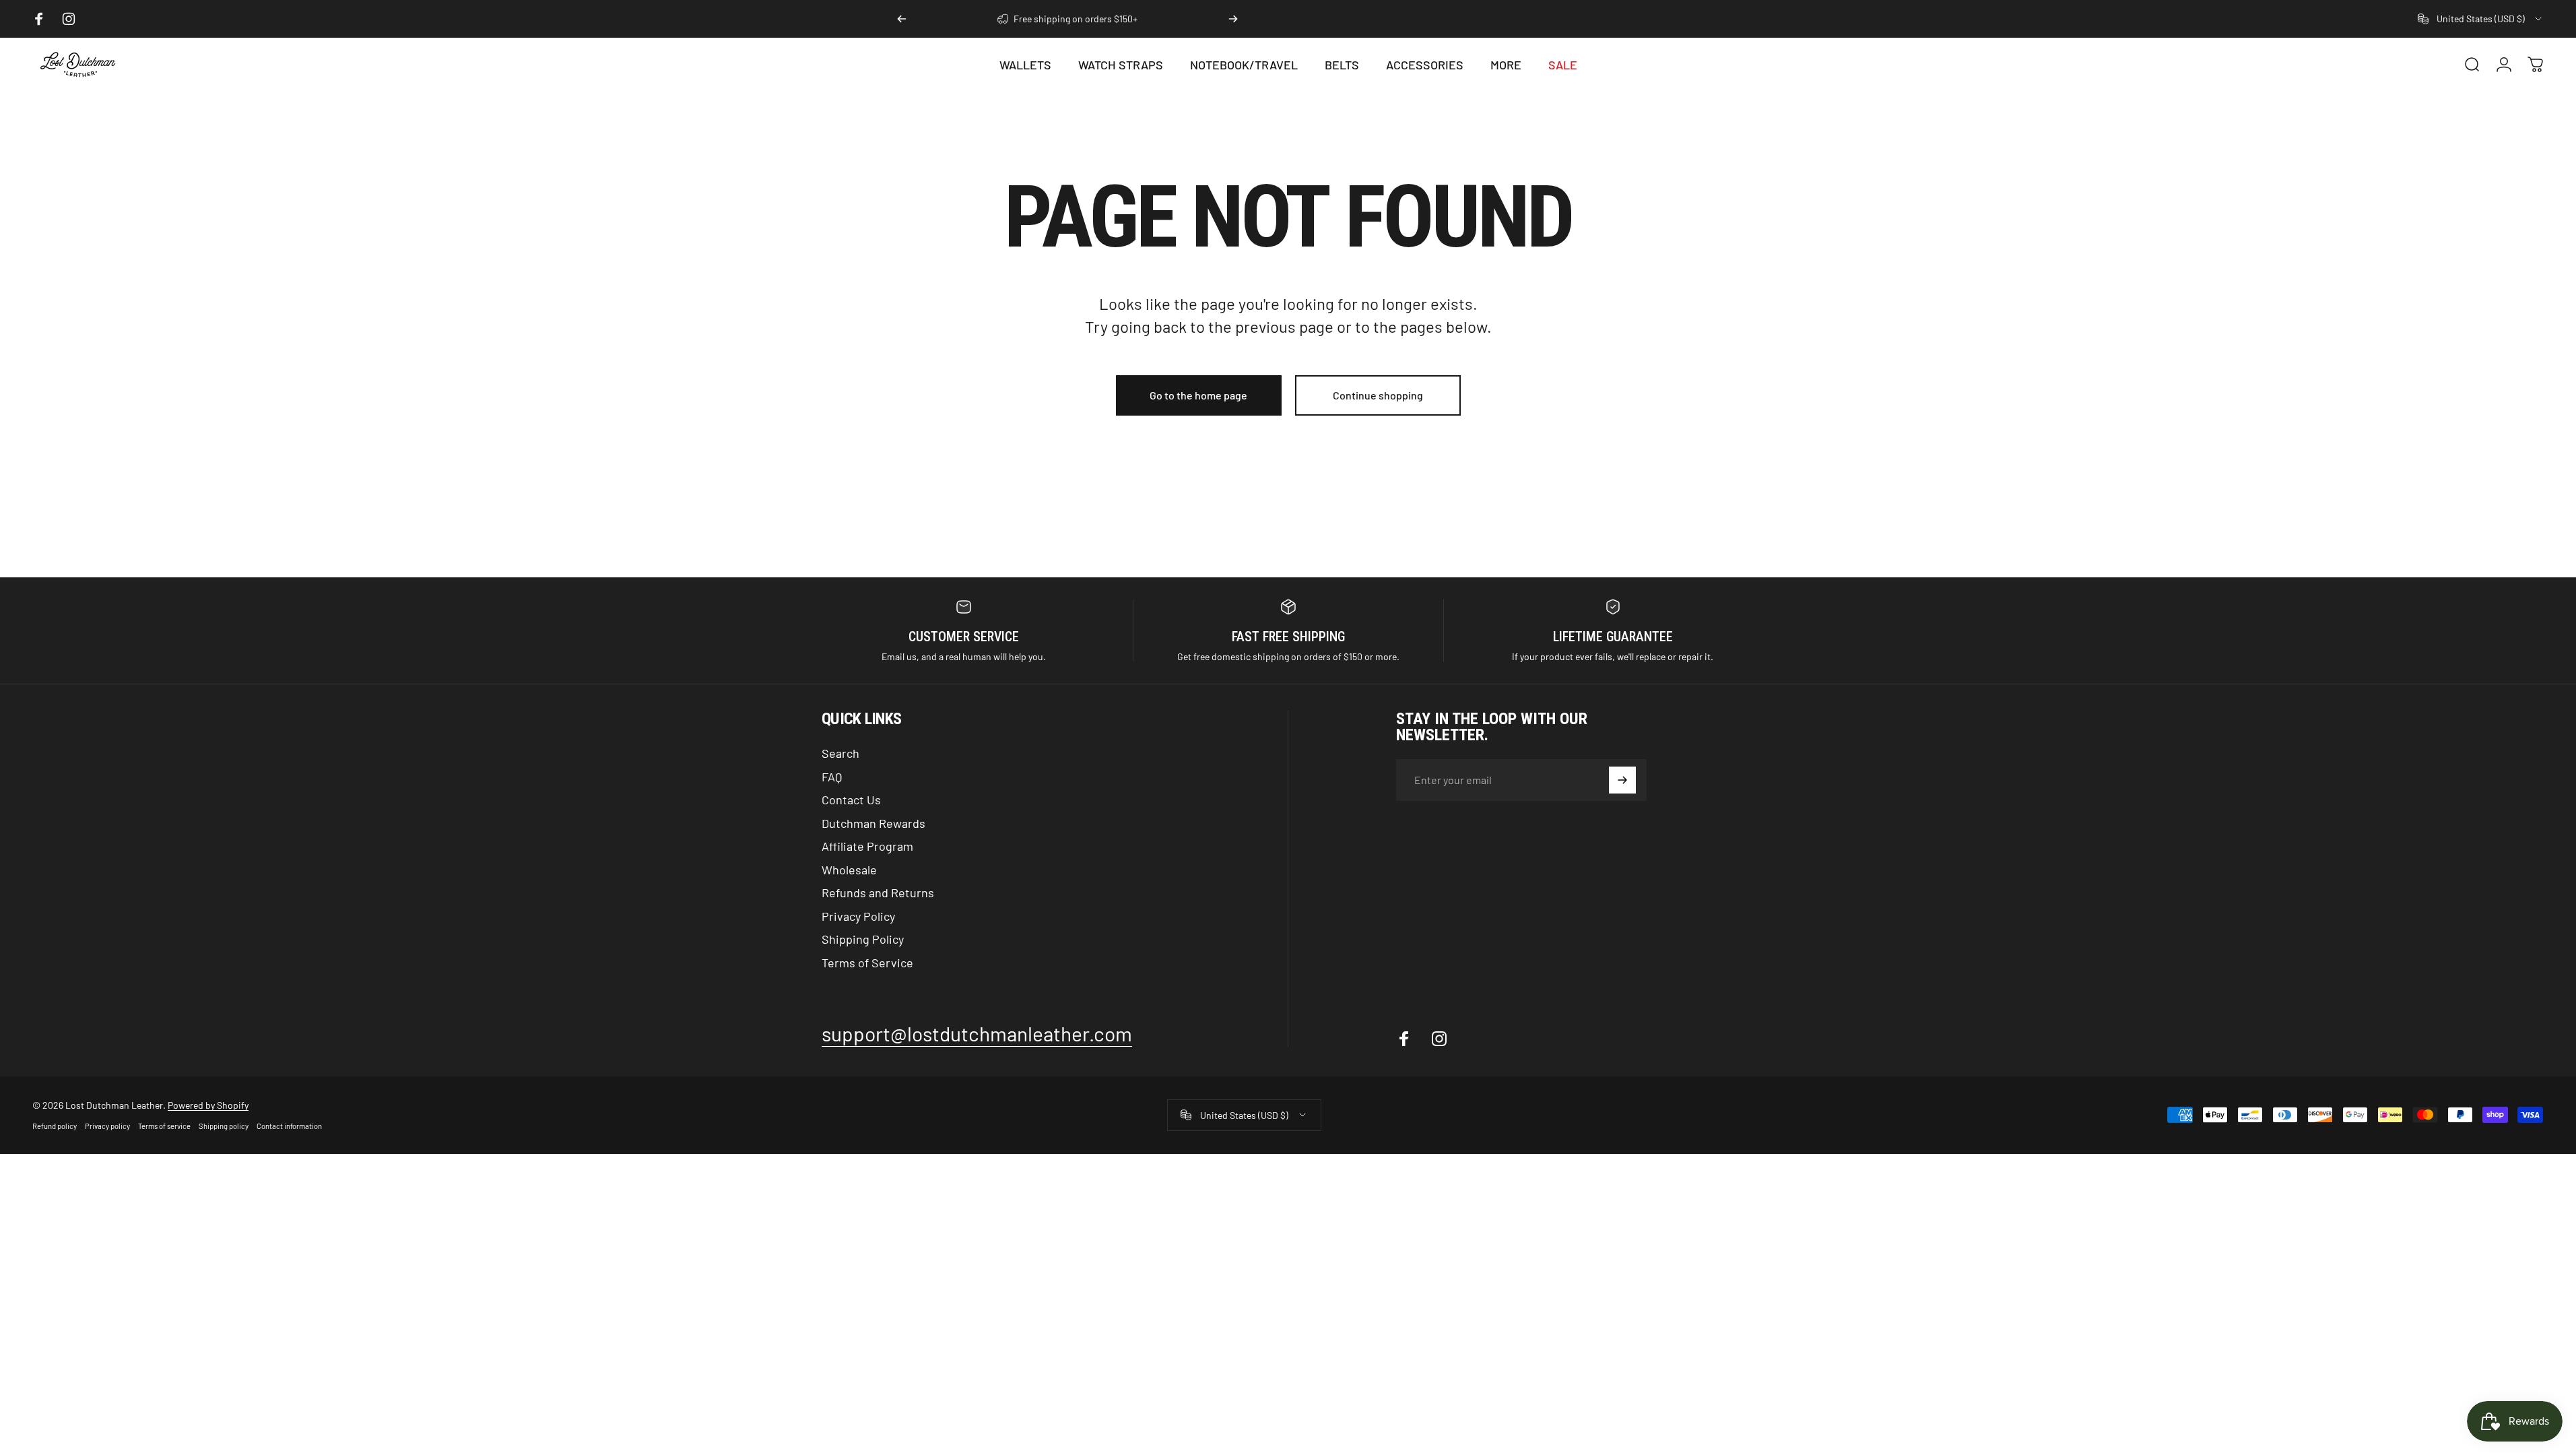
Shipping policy (224, 1126)
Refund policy (55, 1126)
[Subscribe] (1622, 780)
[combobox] (2481, 19)
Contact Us (851, 800)
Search (840, 753)
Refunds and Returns (878, 893)
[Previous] (902, 19)
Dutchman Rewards (873, 823)
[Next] (1233, 19)
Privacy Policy (858, 916)
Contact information (289, 1126)
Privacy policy (107, 1126)
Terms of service (164, 1126)
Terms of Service (867, 963)
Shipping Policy (863, 939)
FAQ (832, 777)
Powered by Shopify (208, 1105)
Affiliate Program (867, 846)
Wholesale (849, 870)
